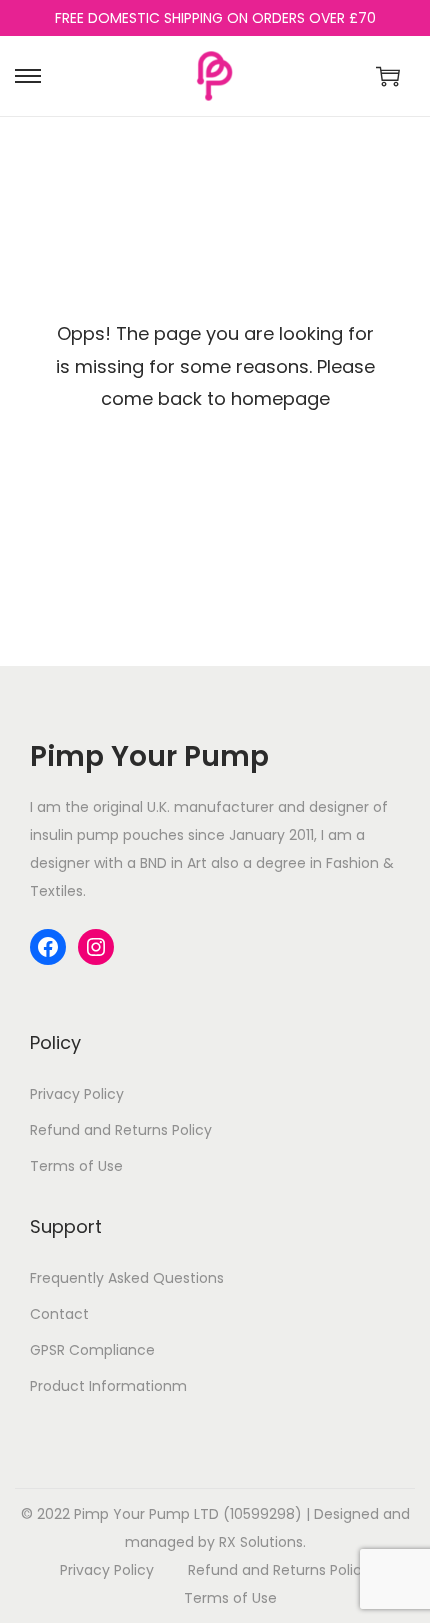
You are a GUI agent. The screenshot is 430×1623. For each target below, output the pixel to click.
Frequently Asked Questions (127, 1278)
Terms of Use (76, 1166)
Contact (59, 1314)
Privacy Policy (77, 1094)
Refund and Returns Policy (121, 1130)
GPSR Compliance (92, 1350)
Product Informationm (108, 1386)
